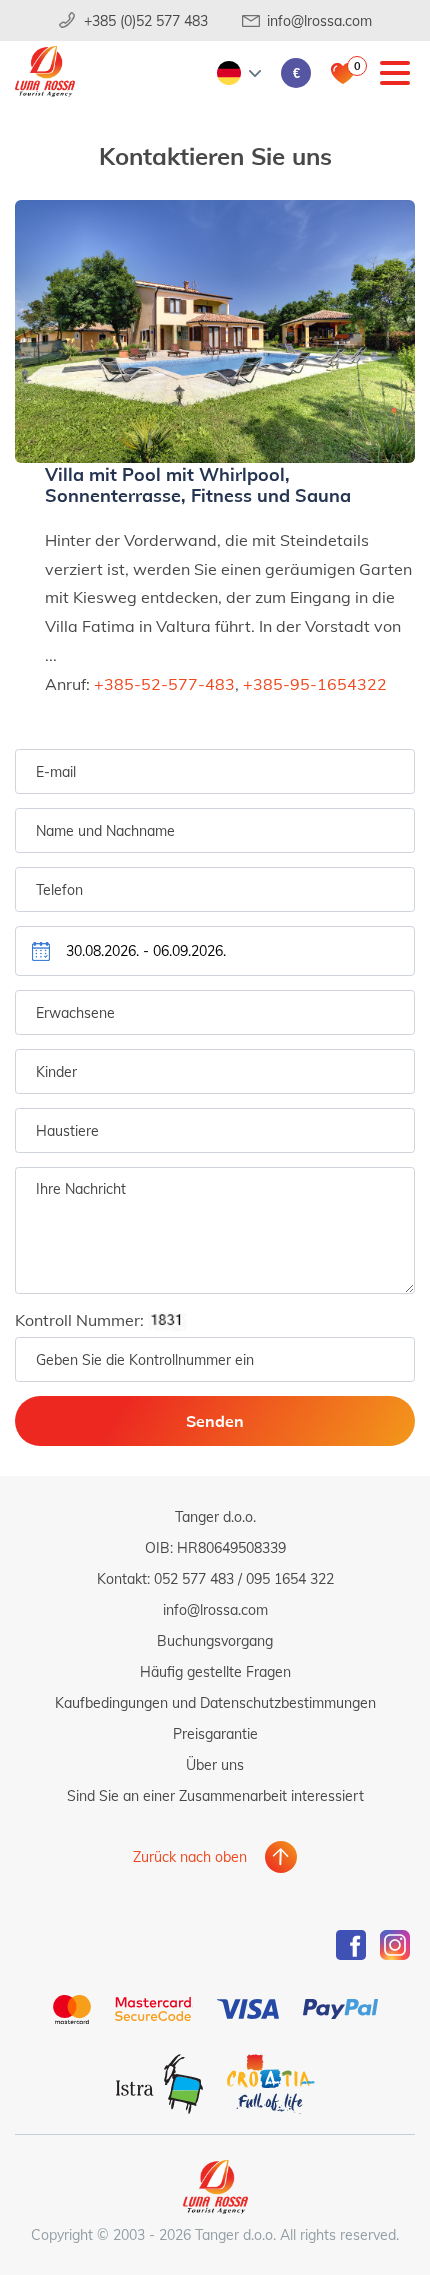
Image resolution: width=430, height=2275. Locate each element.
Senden (215, 1420)
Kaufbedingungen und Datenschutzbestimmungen (215, 1702)
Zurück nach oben (190, 1856)
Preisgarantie (215, 1733)
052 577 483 (194, 1578)
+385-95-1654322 (315, 683)
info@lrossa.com (319, 20)
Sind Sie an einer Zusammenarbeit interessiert (215, 1795)
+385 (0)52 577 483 (146, 20)
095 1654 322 (290, 1578)
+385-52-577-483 (164, 683)
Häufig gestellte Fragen (215, 1671)
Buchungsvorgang (215, 1640)
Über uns (215, 1764)
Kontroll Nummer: (81, 1319)
